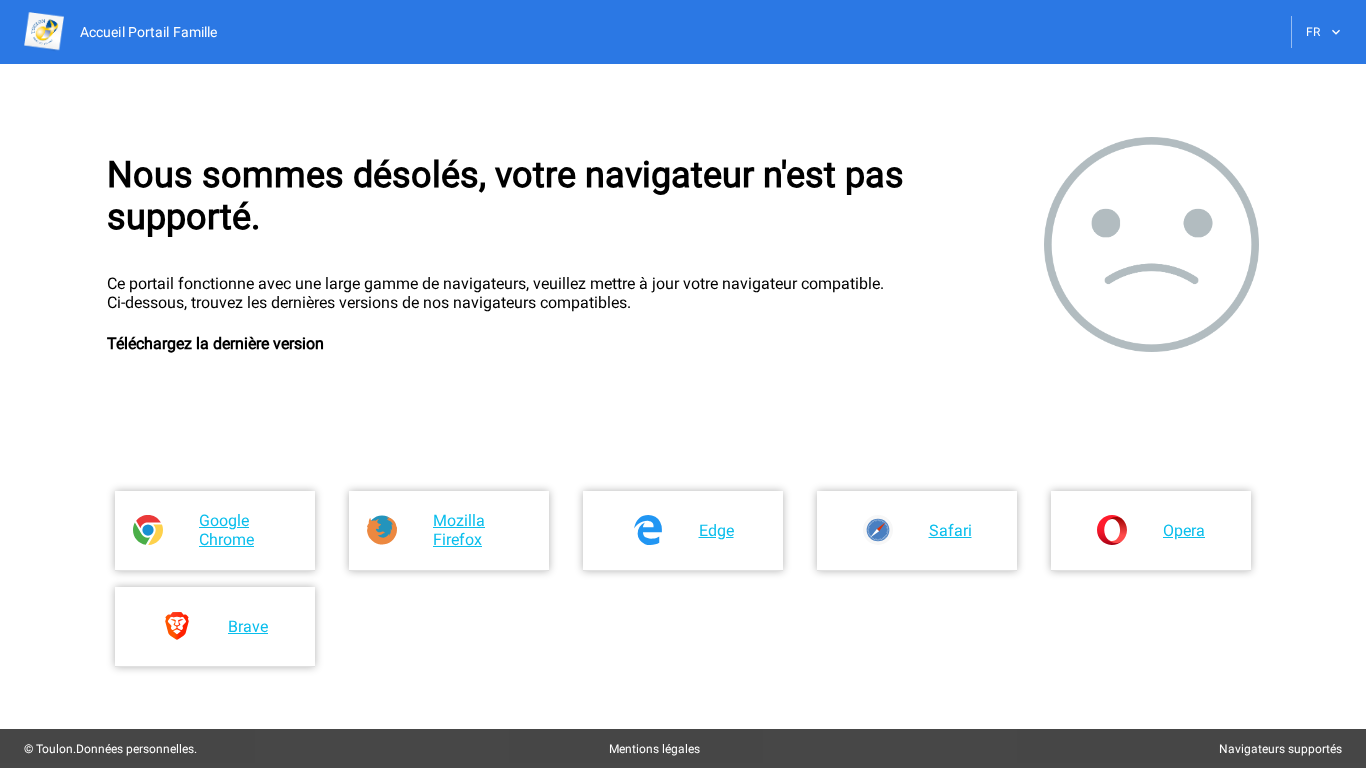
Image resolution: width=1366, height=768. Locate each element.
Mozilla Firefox (459, 530)
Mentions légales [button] (654, 749)
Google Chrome (226, 530)
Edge (716, 530)
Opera (1184, 530)
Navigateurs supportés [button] (1280, 749)
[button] (120, 32)
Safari (950, 530)
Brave (248, 626)
